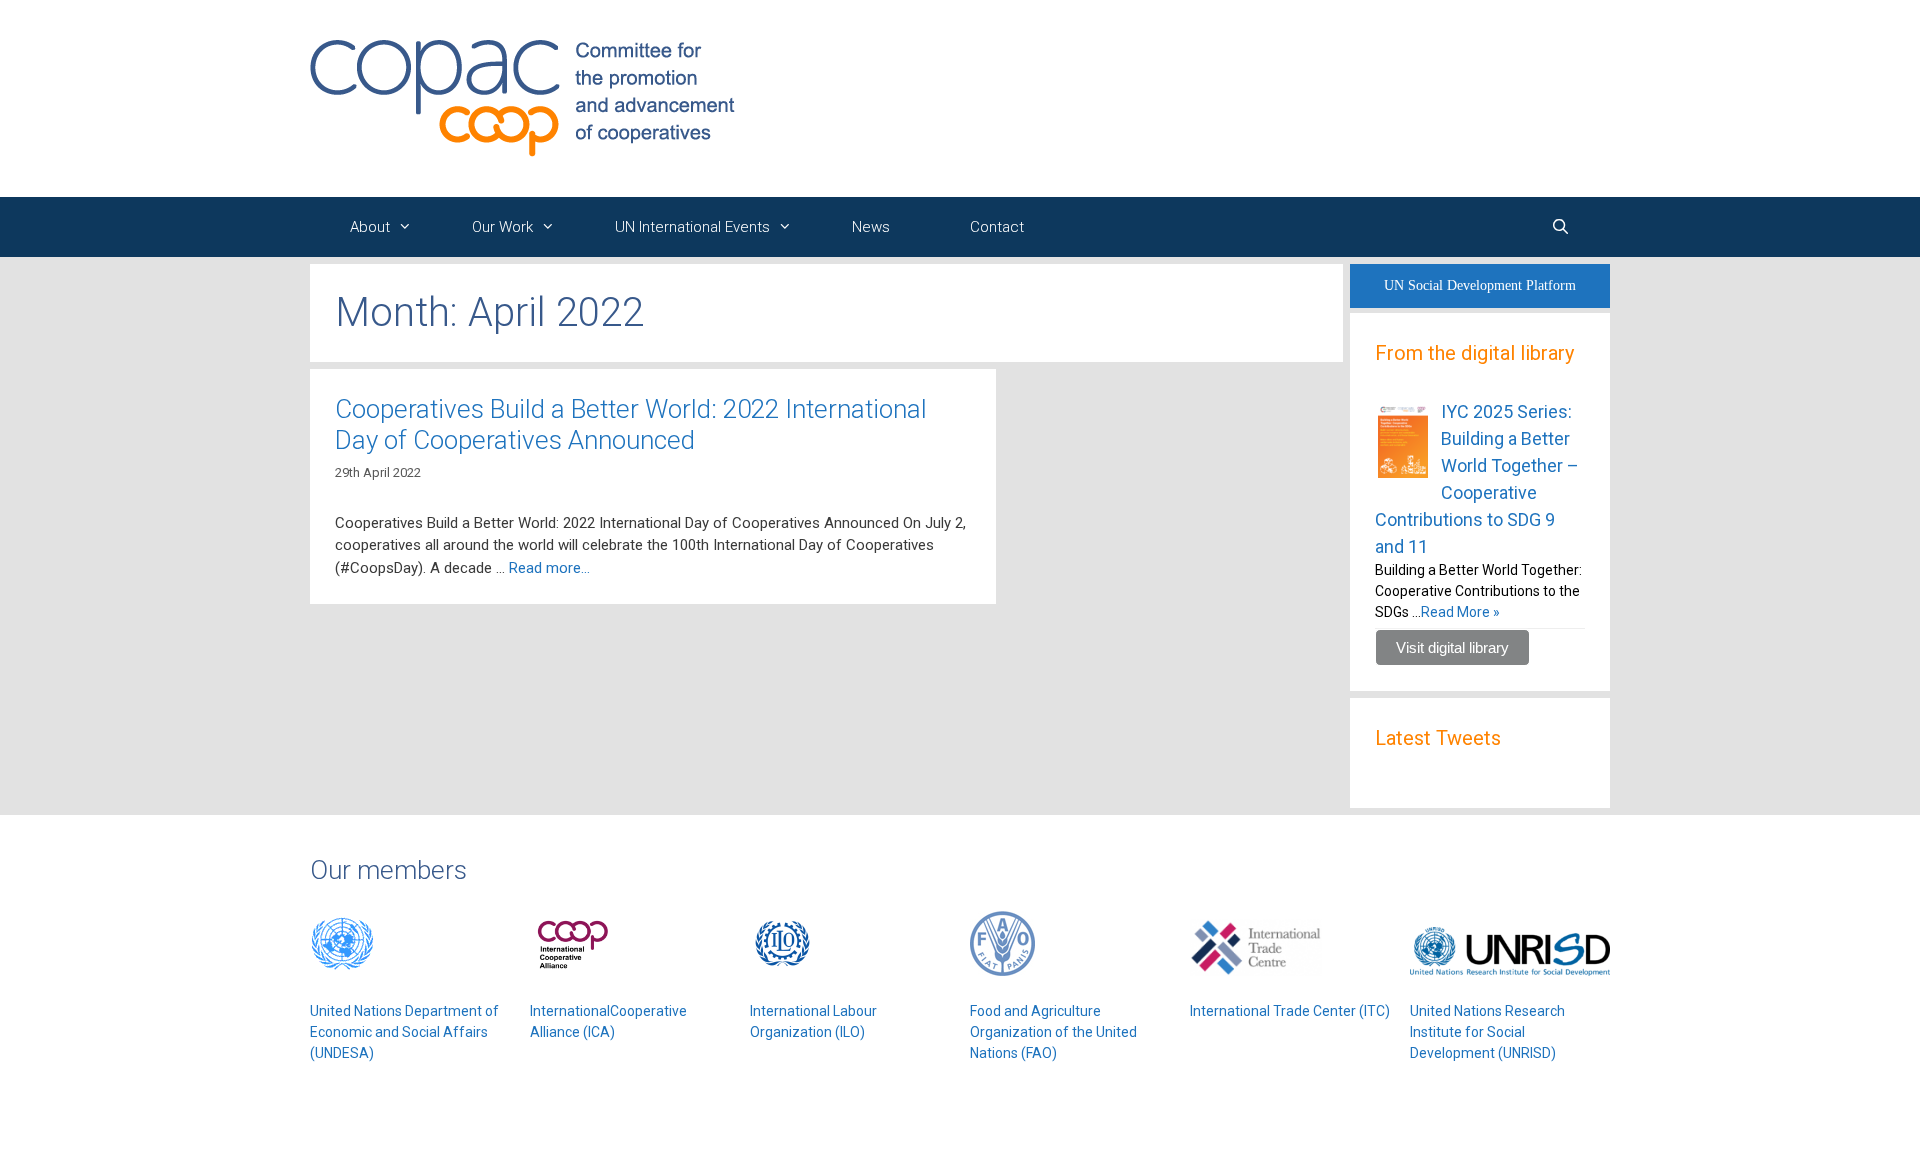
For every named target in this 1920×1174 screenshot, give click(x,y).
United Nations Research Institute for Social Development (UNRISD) (1487, 1032)
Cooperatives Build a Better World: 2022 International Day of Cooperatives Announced (631, 424)
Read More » (1460, 612)
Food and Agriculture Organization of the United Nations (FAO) (1053, 1032)
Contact (997, 227)
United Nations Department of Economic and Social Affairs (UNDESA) (404, 1032)
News (871, 227)
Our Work (502, 227)
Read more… (549, 568)
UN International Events (692, 227)
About (370, 227)
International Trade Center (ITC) (1290, 1011)
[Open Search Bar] (1560, 227)
